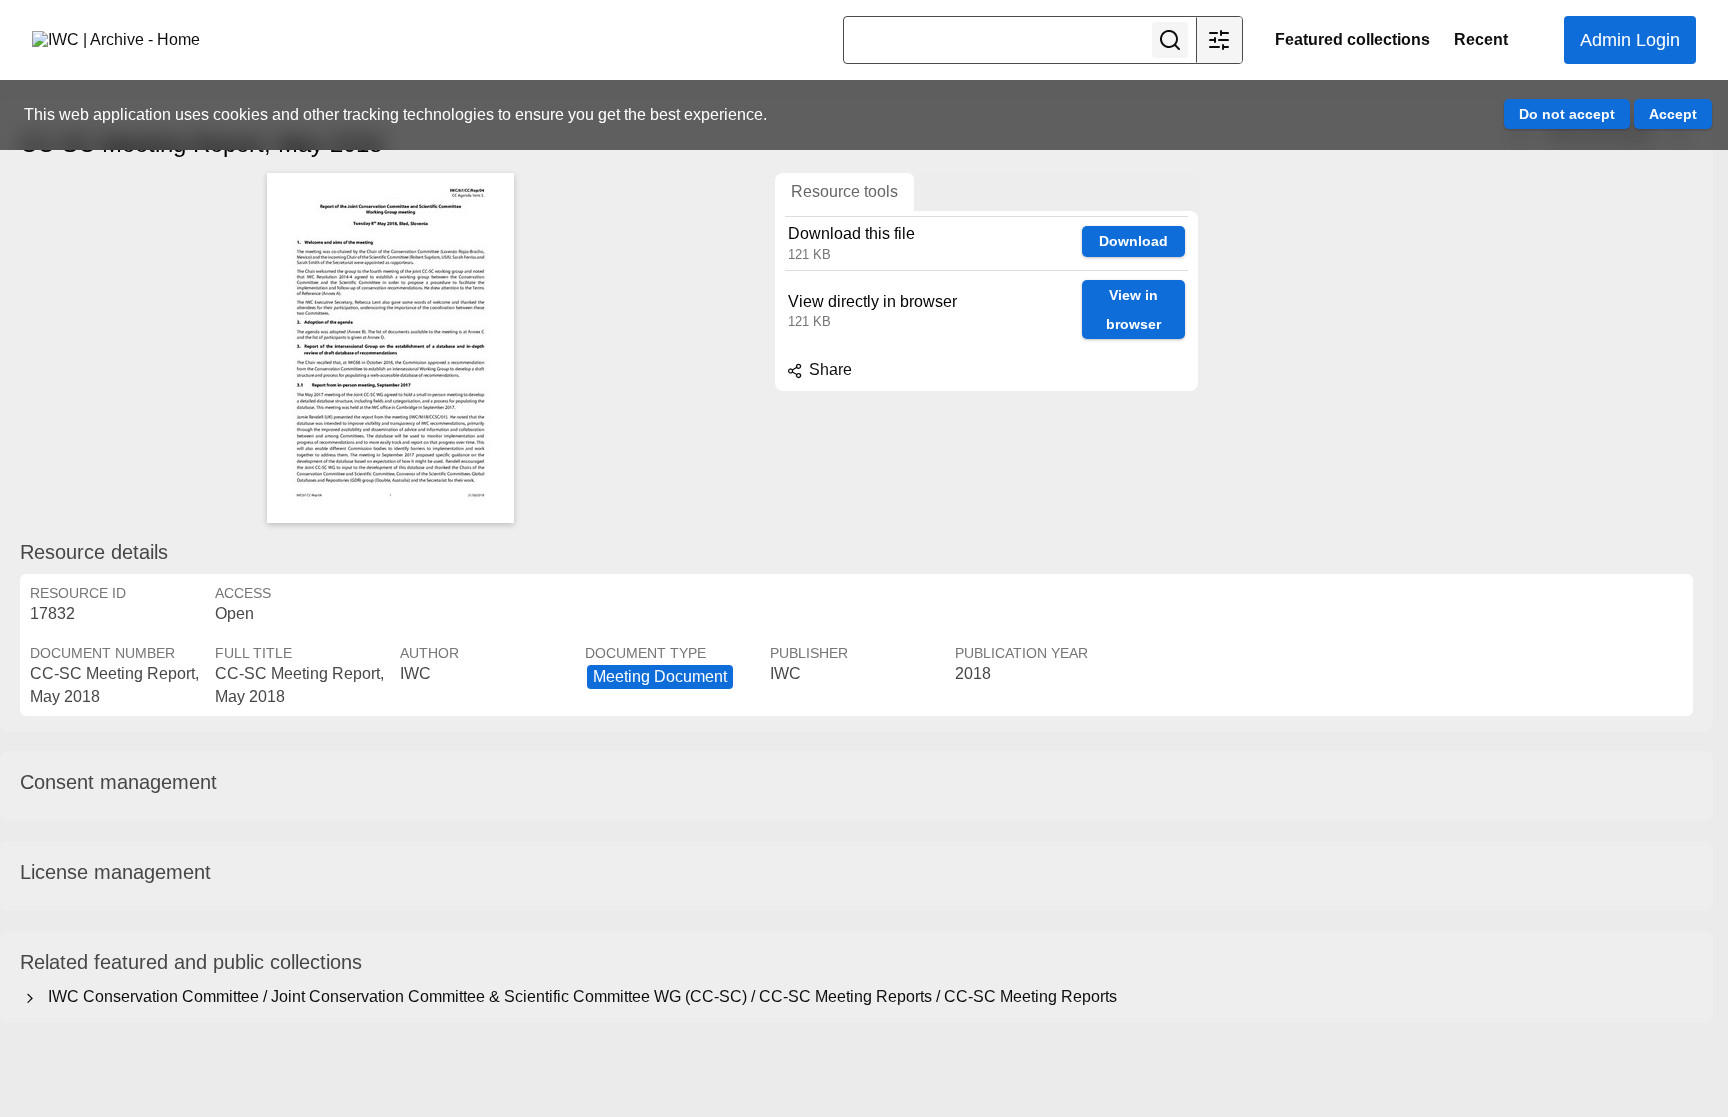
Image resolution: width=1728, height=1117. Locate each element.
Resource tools (844, 191)
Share (828, 369)
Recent (1481, 39)
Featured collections (1352, 39)
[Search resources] (1170, 40)
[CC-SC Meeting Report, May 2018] (390, 348)
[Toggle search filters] (1219, 40)
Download (1133, 241)
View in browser (1133, 309)
